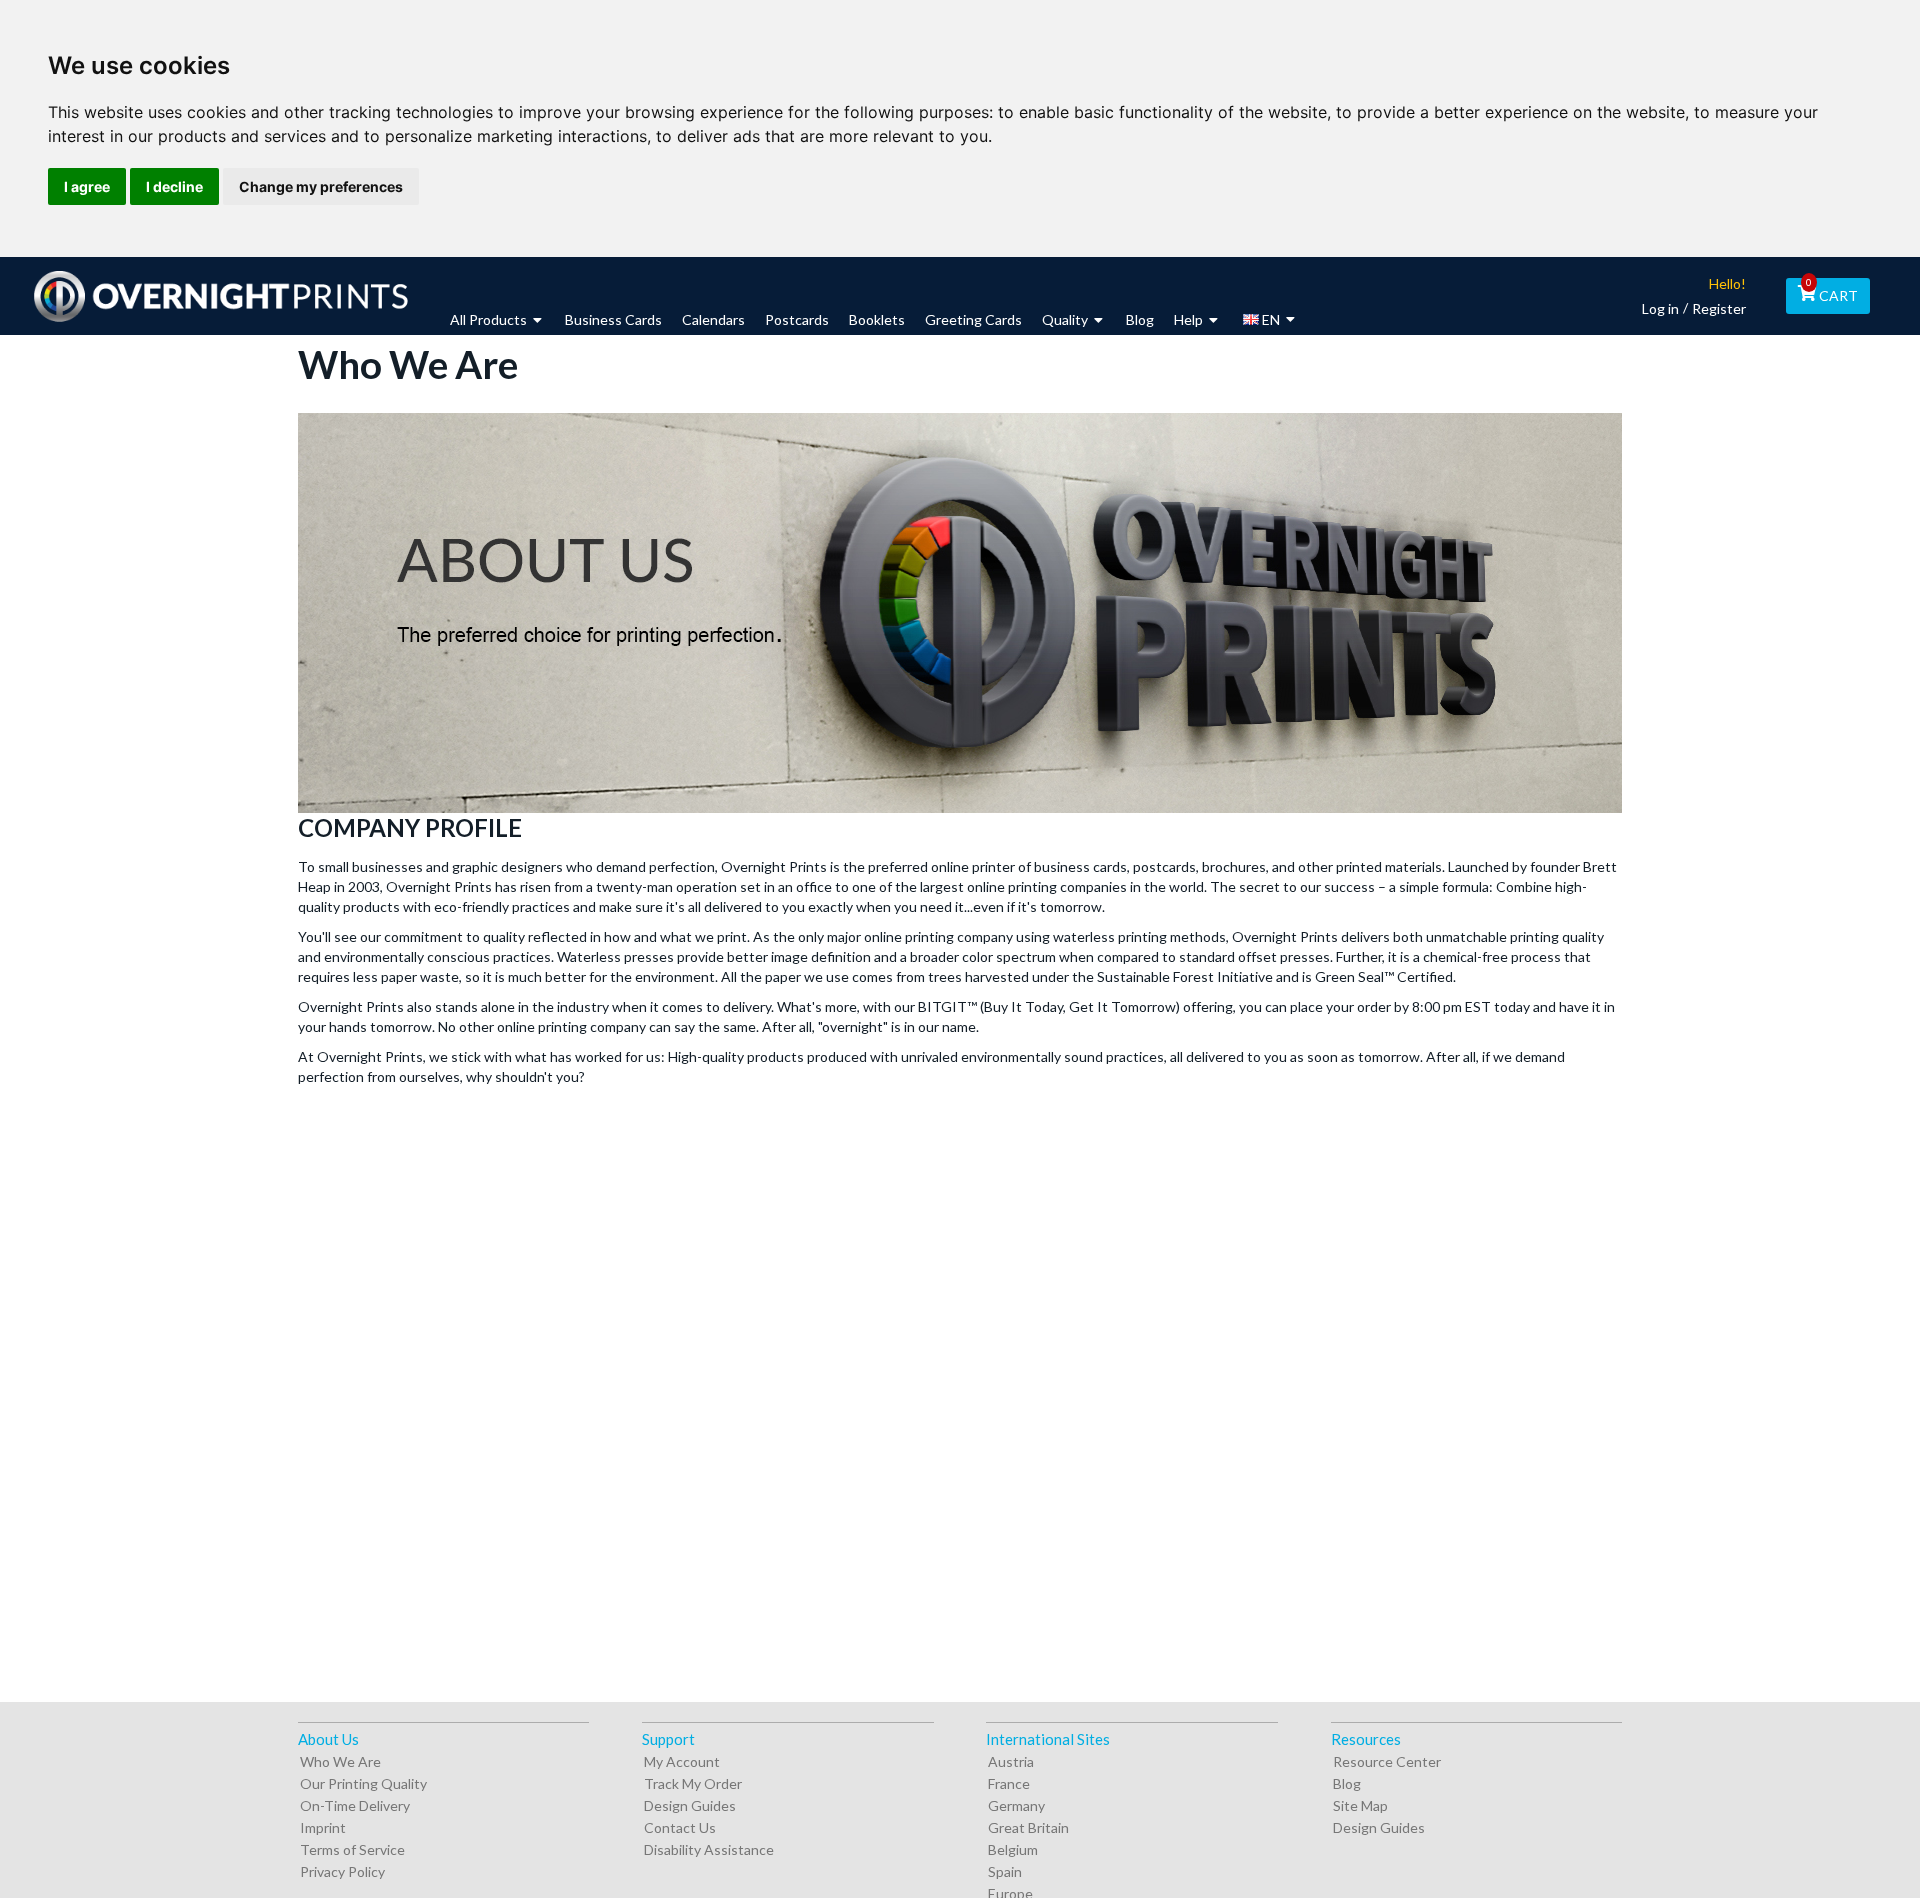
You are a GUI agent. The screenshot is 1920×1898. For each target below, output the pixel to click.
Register (1719, 308)
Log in (1660, 308)
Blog (1347, 1783)
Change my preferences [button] (321, 186)
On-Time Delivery (355, 1805)
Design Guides (690, 1805)
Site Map (1360, 1805)
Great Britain (1028, 1827)
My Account (682, 1761)
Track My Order (693, 1783)
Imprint (323, 1827)
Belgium (1013, 1849)
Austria (1011, 1761)
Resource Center (1387, 1761)
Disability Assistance (709, 1849)
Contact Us (680, 1827)
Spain (1005, 1871)
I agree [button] (87, 186)
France (1009, 1783)
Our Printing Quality (363, 1783)
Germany (1016, 1805)
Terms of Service (352, 1849)
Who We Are (340, 1761)
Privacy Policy (342, 1871)
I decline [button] (174, 186)
